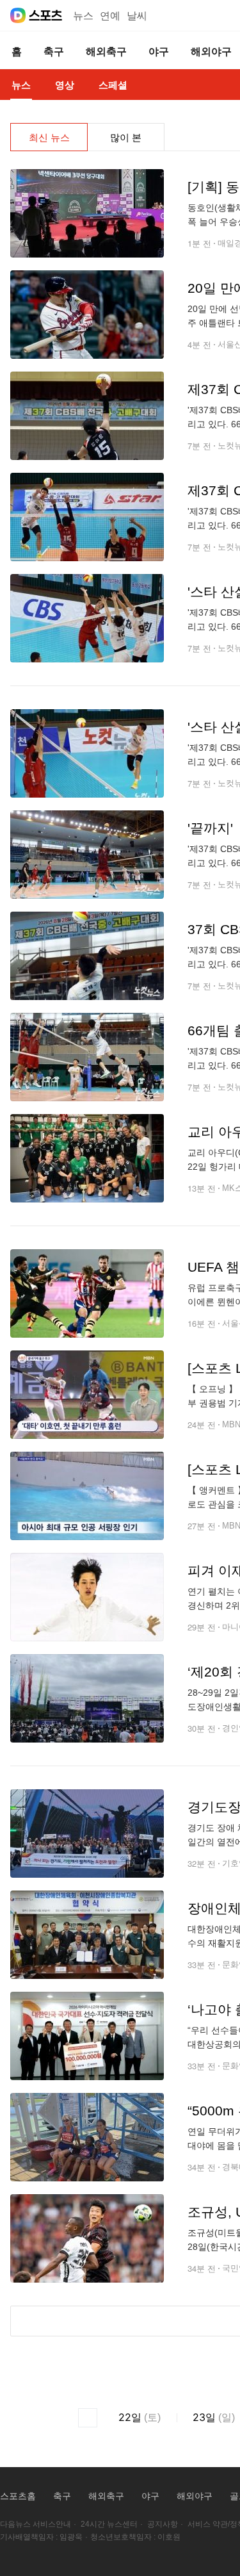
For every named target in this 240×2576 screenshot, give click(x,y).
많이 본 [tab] (126, 137)
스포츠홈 (18, 2496)
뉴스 (83, 16)
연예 (110, 16)
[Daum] (18, 15)
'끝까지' (210, 828)
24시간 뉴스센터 (109, 2524)
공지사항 (163, 2524)
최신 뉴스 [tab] (49, 137)
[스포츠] (46, 15)
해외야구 (195, 2496)
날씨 (137, 16)
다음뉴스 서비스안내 (36, 2524)
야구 (150, 2496)
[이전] (88, 2418)
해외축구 (106, 2496)
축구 (62, 2496)
